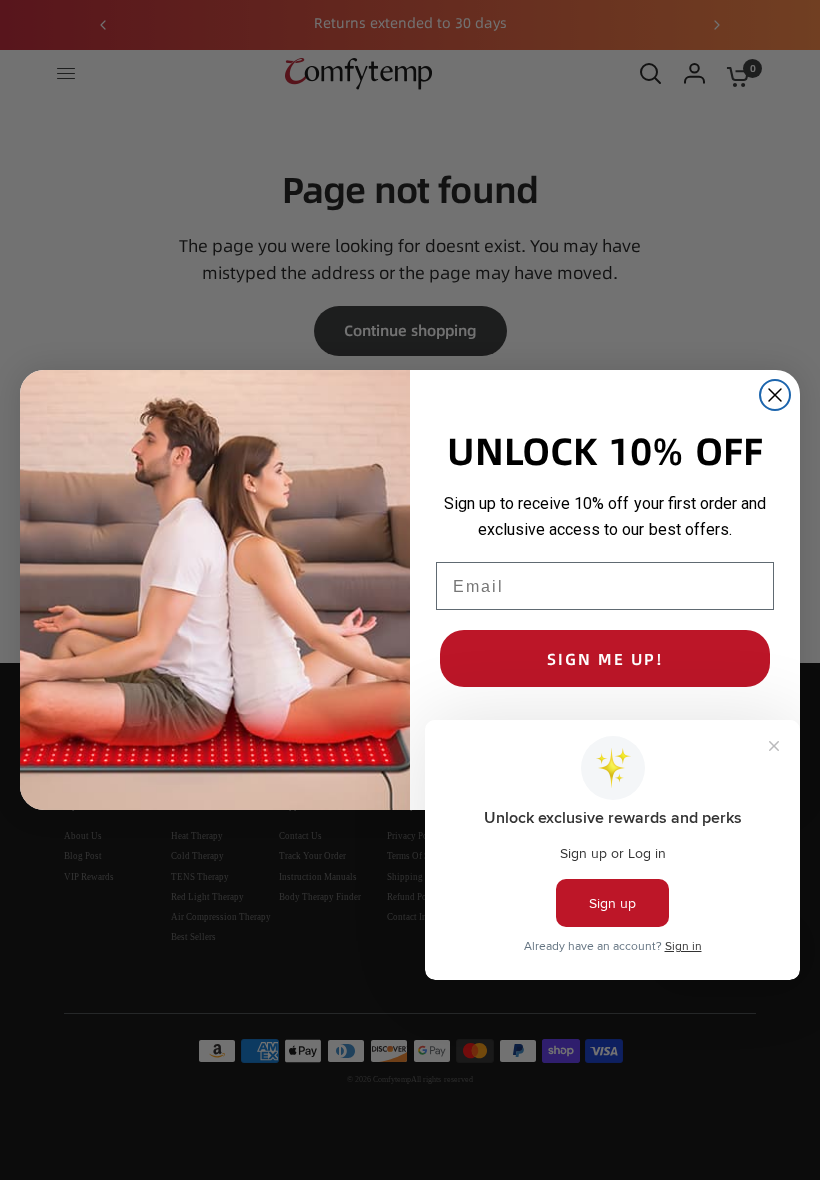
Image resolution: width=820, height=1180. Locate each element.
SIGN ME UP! (605, 659)
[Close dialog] (775, 395)
